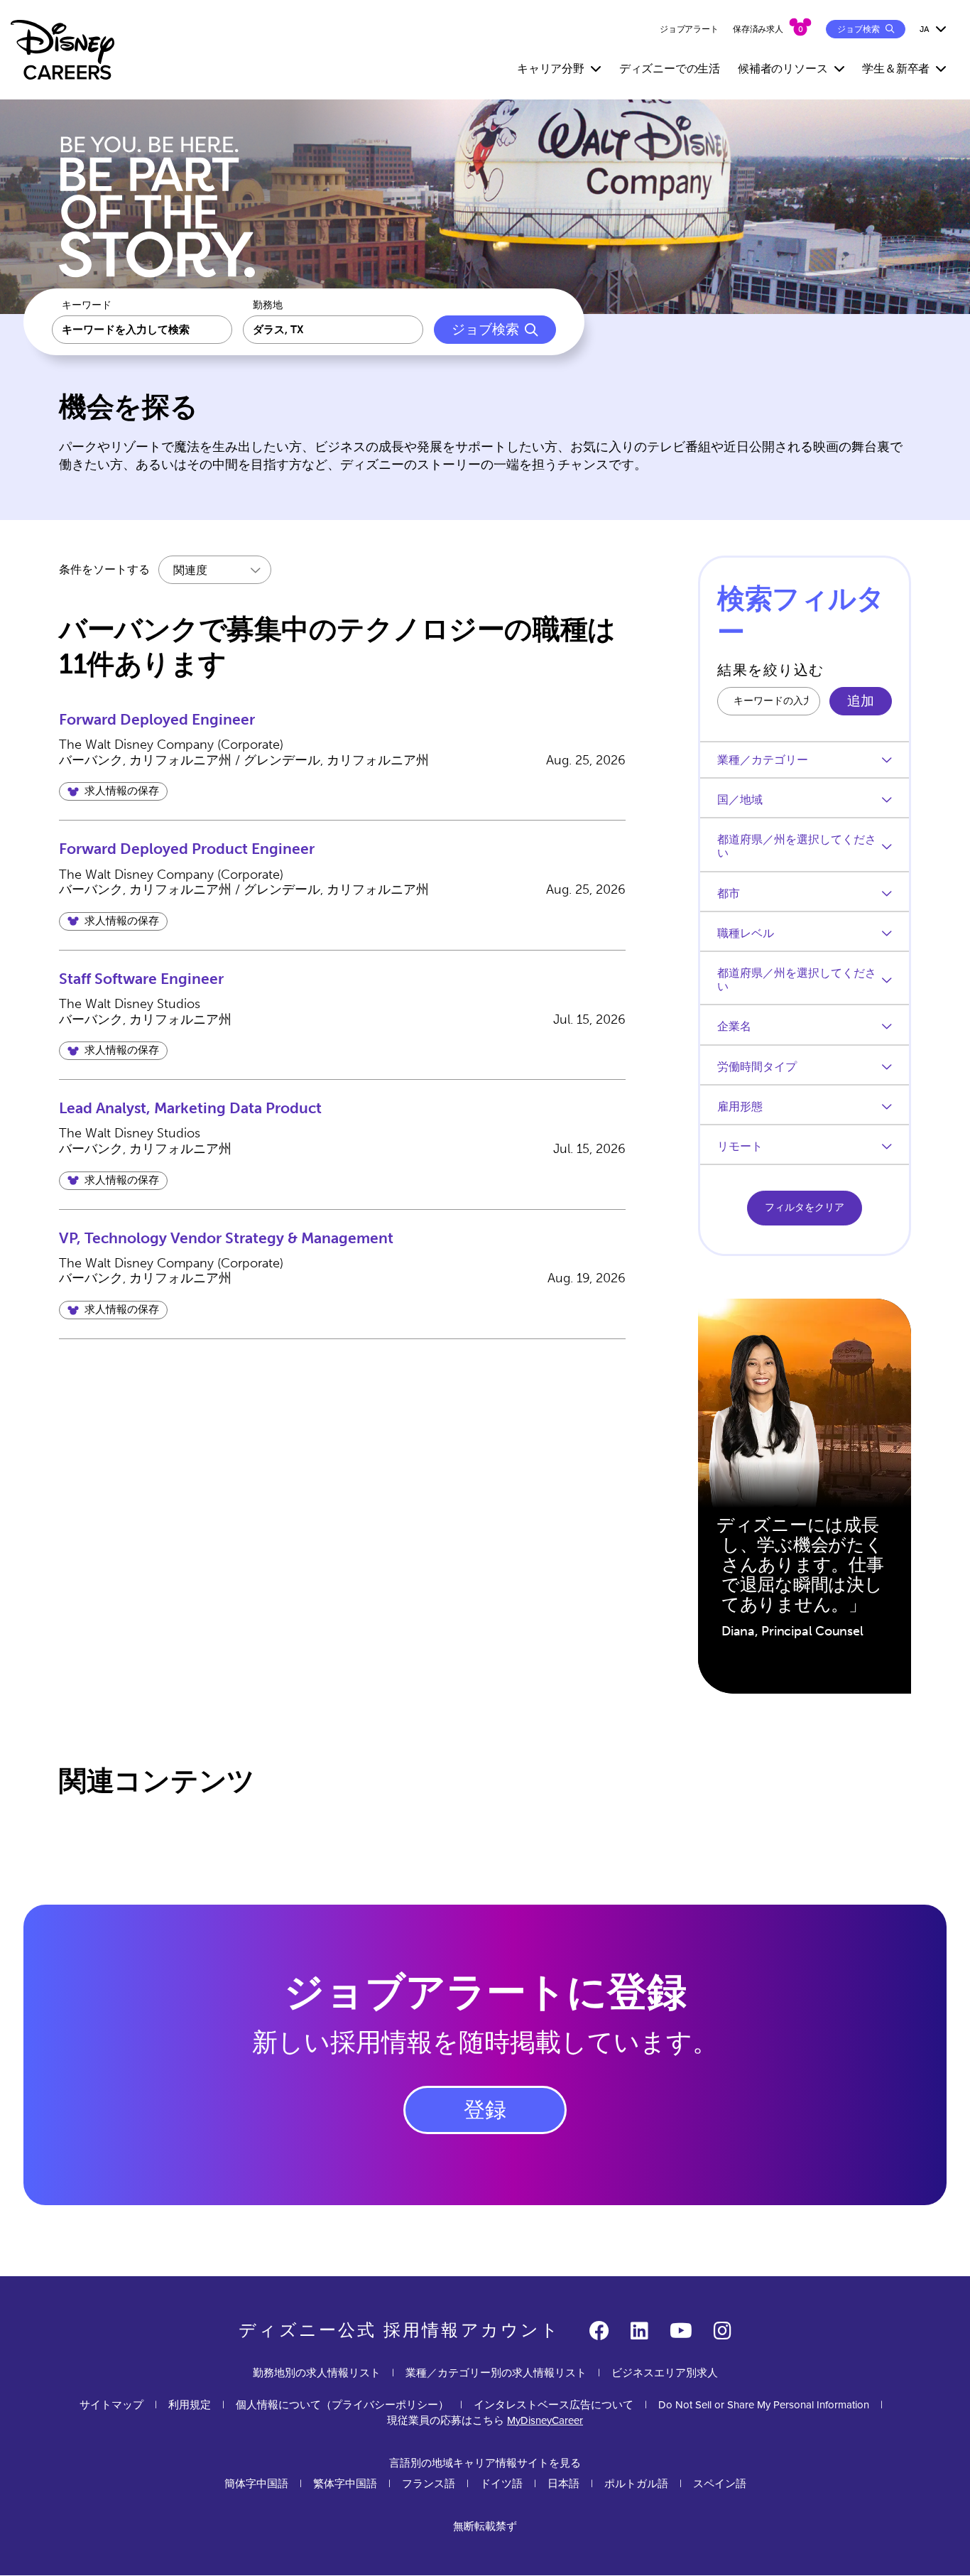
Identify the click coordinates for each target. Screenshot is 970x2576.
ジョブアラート (689, 29)
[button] (113, 791)
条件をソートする (104, 569)
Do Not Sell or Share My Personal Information (764, 2405)
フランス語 (429, 2484)
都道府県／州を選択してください (797, 846)
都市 (729, 893)
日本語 (563, 2484)
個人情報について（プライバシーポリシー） (342, 2405)
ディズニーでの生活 (670, 69)
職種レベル (746, 933)
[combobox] (333, 330)
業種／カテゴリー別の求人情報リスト (496, 2373)
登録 (485, 2110)
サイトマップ (111, 2405)
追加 (861, 701)
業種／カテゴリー (763, 760)
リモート (740, 1146)
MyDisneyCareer (545, 2420)
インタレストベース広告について (554, 2405)
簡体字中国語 (256, 2484)
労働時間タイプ (757, 1067)
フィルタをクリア (805, 1207)
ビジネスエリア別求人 (665, 2373)
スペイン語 (720, 2484)
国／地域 (740, 800)
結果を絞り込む (771, 670)
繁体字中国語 (345, 2484)
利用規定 (190, 2405)
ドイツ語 (501, 2484)
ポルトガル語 (636, 2484)
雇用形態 (740, 1106)
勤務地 (268, 305)
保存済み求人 (758, 29)
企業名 (734, 1026)
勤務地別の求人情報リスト (317, 2373)
